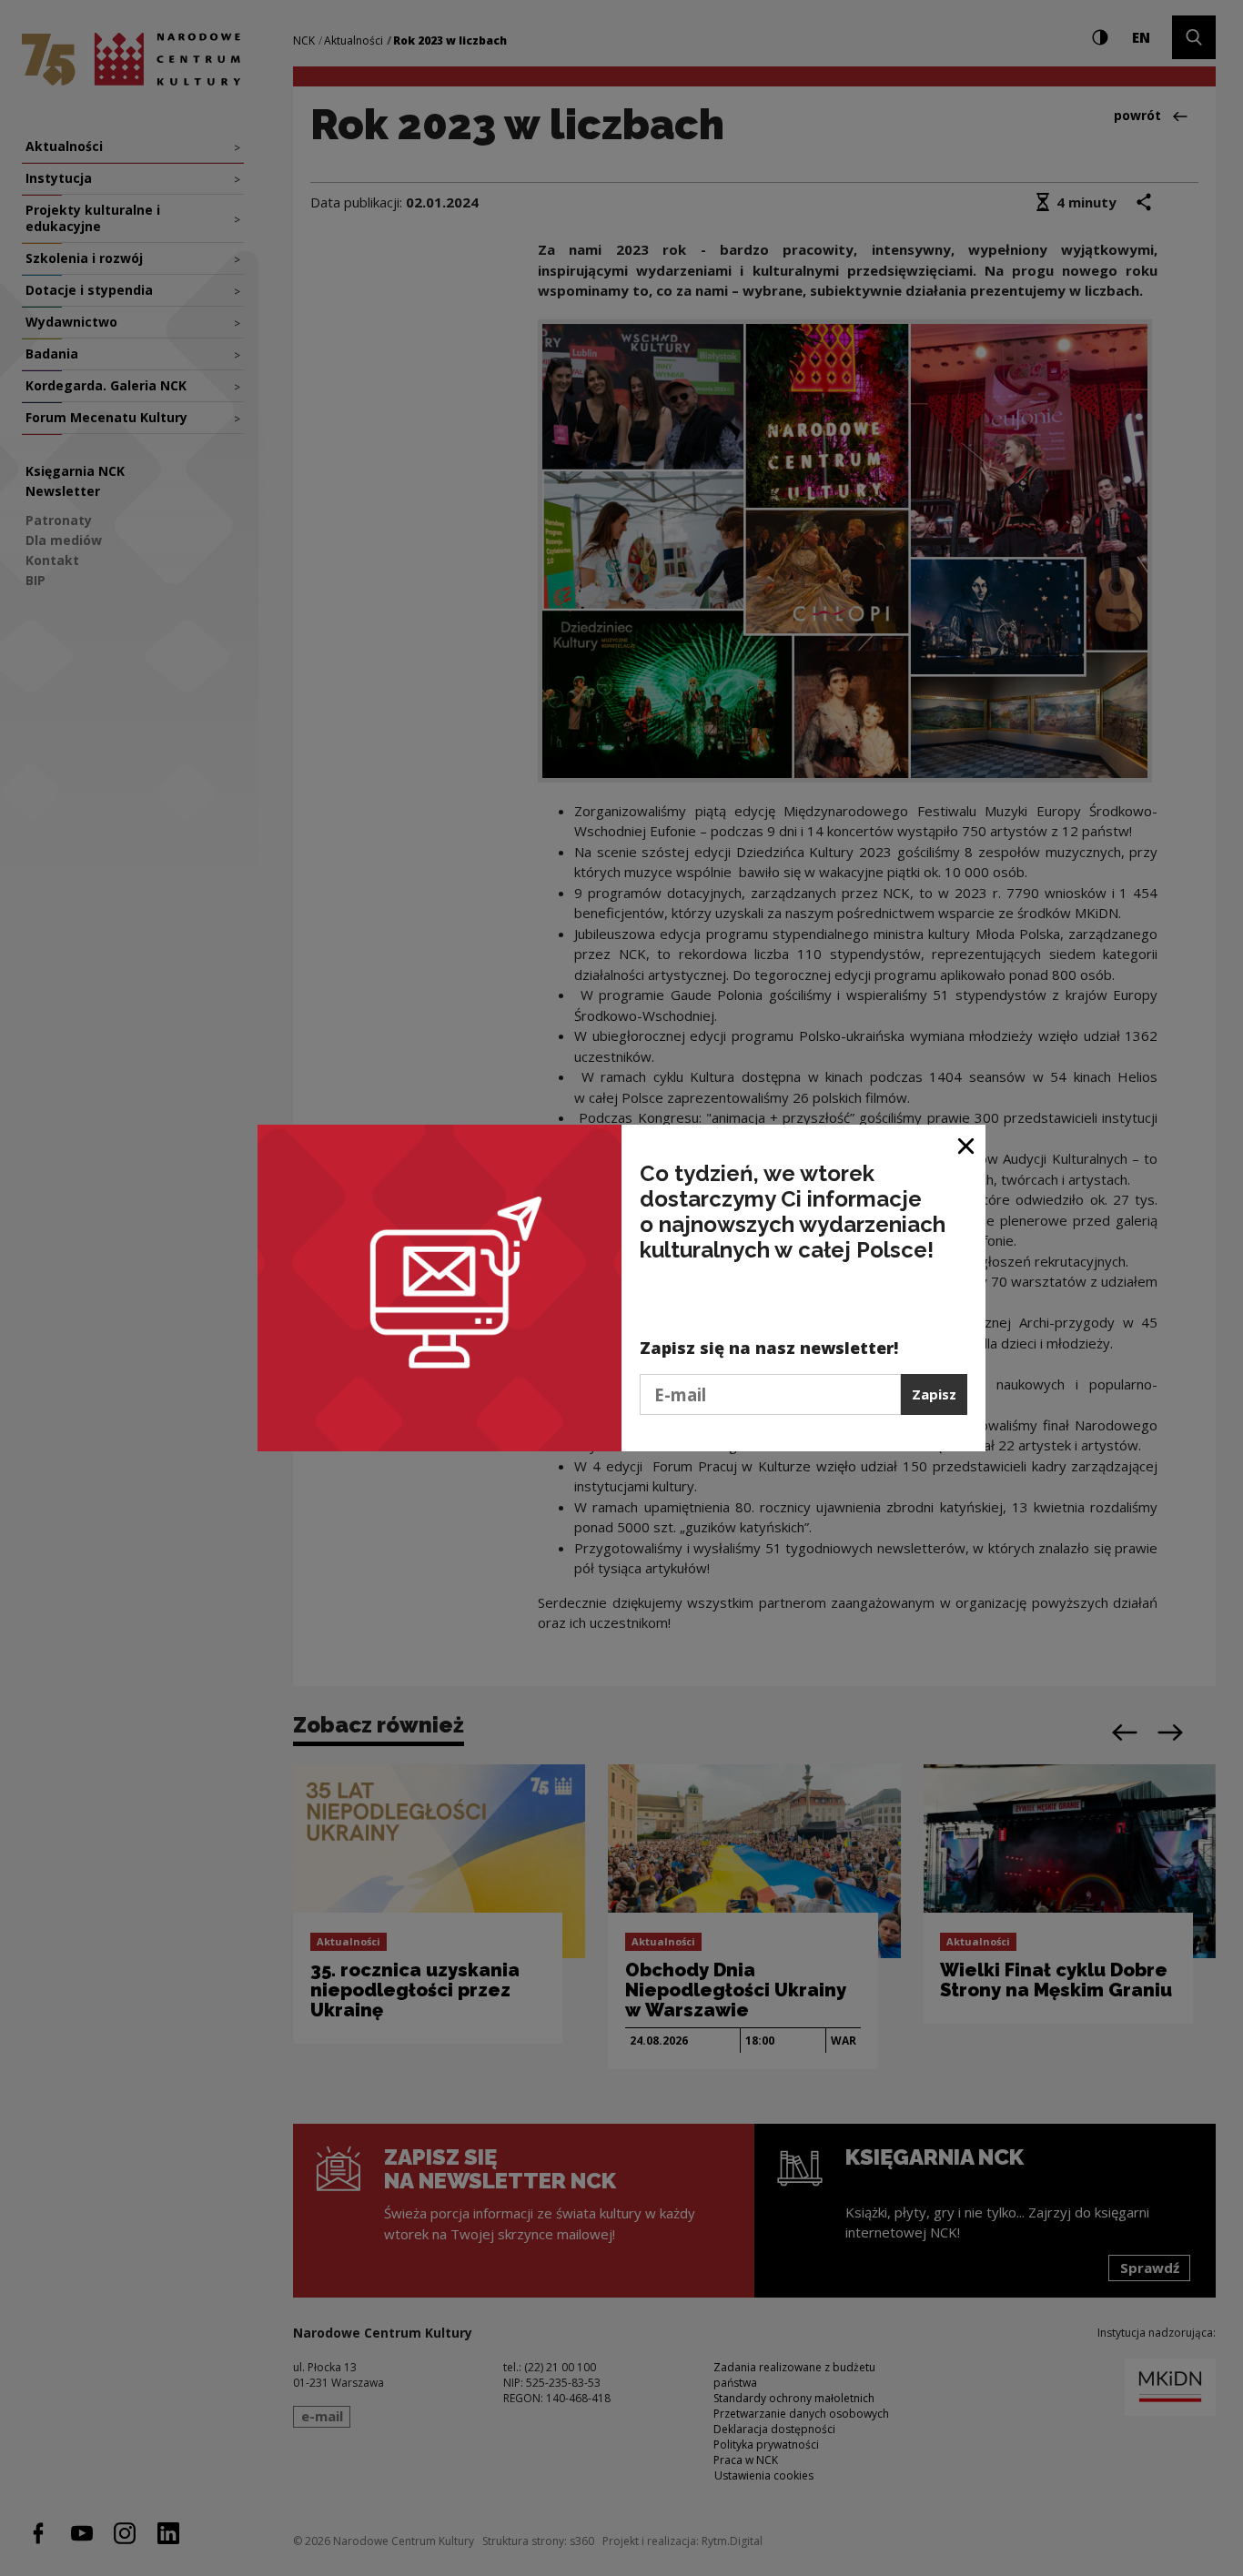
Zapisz (934, 1394)
